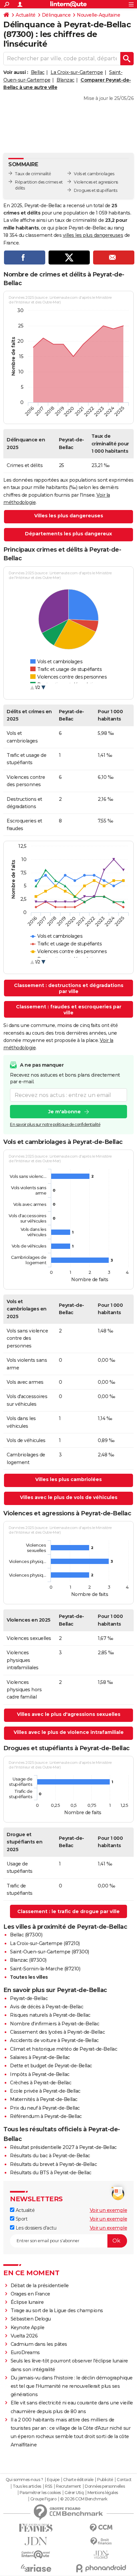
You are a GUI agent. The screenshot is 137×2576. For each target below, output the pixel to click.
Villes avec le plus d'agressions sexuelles (69, 1714)
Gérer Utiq (74, 2493)
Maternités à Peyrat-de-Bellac (44, 2099)
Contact (124, 2480)
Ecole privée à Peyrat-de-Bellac (45, 2091)
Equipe (53, 2480)
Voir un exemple (109, 2210)
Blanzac (66, 80)
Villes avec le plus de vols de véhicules (69, 1497)
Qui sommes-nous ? (24, 2480)
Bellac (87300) (26, 1935)
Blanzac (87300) (28, 1960)
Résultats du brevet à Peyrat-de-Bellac (53, 2164)
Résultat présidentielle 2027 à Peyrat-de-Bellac (63, 2147)
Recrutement (68, 2486)
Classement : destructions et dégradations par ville (69, 988)
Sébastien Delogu (31, 2319)
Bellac (38, 72)
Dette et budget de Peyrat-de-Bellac (51, 2066)
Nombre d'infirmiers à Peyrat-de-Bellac (55, 2024)
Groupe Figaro (43, 2499)
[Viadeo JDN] (101, 2555)
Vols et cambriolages (94, 174)
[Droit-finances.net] (101, 2542)
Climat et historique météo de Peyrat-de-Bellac (64, 2049)
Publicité (105, 2480)
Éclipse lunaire (27, 2302)
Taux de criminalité (33, 174)
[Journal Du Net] (36, 2541)
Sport (21, 2219)
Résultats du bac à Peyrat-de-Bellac (50, 2156)
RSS (49, 2486)
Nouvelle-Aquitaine (98, 15)
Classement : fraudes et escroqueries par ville (69, 1010)
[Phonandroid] (101, 2568)
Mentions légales (103, 2493)
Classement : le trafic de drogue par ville (68, 1911)
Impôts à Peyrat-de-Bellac (40, 2074)
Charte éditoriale (78, 2480)
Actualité (26, 15)
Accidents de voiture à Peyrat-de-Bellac (54, 2040)
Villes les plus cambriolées (68, 1479)
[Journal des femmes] (36, 2528)
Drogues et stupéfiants (95, 190)
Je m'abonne (65, 1112)
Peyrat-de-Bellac (29, 1998)
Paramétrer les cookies (40, 2493)
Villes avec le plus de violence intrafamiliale (69, 1732)
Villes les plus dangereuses (69, 516)
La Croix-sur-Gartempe (77, 72)
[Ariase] (36, 2568)
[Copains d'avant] (36, 2555)
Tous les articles (27, 2486)
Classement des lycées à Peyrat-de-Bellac (57, 2032)
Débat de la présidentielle (40, 2286)
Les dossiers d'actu (35, 2228)
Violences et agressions (96, 182)
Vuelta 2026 (24, 2336)
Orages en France (30, 2294)
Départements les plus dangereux (68, 534)
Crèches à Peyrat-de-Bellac (41, 2083)
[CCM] (101, 2528)
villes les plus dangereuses (93, 235)
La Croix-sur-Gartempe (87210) (45, 1943)
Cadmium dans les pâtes (39, 2344)
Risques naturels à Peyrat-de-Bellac (50, 2015)
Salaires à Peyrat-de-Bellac (40, 2057)
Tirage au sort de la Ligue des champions (57, 2311)
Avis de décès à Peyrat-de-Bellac (47, 2007)
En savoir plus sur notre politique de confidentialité (55, 1124)
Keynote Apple (28, 2327)
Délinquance (56, 15)
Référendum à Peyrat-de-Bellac (46, 2116)
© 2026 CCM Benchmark (84, 2499)
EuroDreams (25, 2352)
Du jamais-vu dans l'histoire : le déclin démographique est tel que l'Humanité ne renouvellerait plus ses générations (72, 2386)
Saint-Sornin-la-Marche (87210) (45, 1969)
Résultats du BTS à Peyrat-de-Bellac (51, 2173)
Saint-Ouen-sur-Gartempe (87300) (50, 1952)
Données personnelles (105, 2486)
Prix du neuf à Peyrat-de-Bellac (45, 2108)
